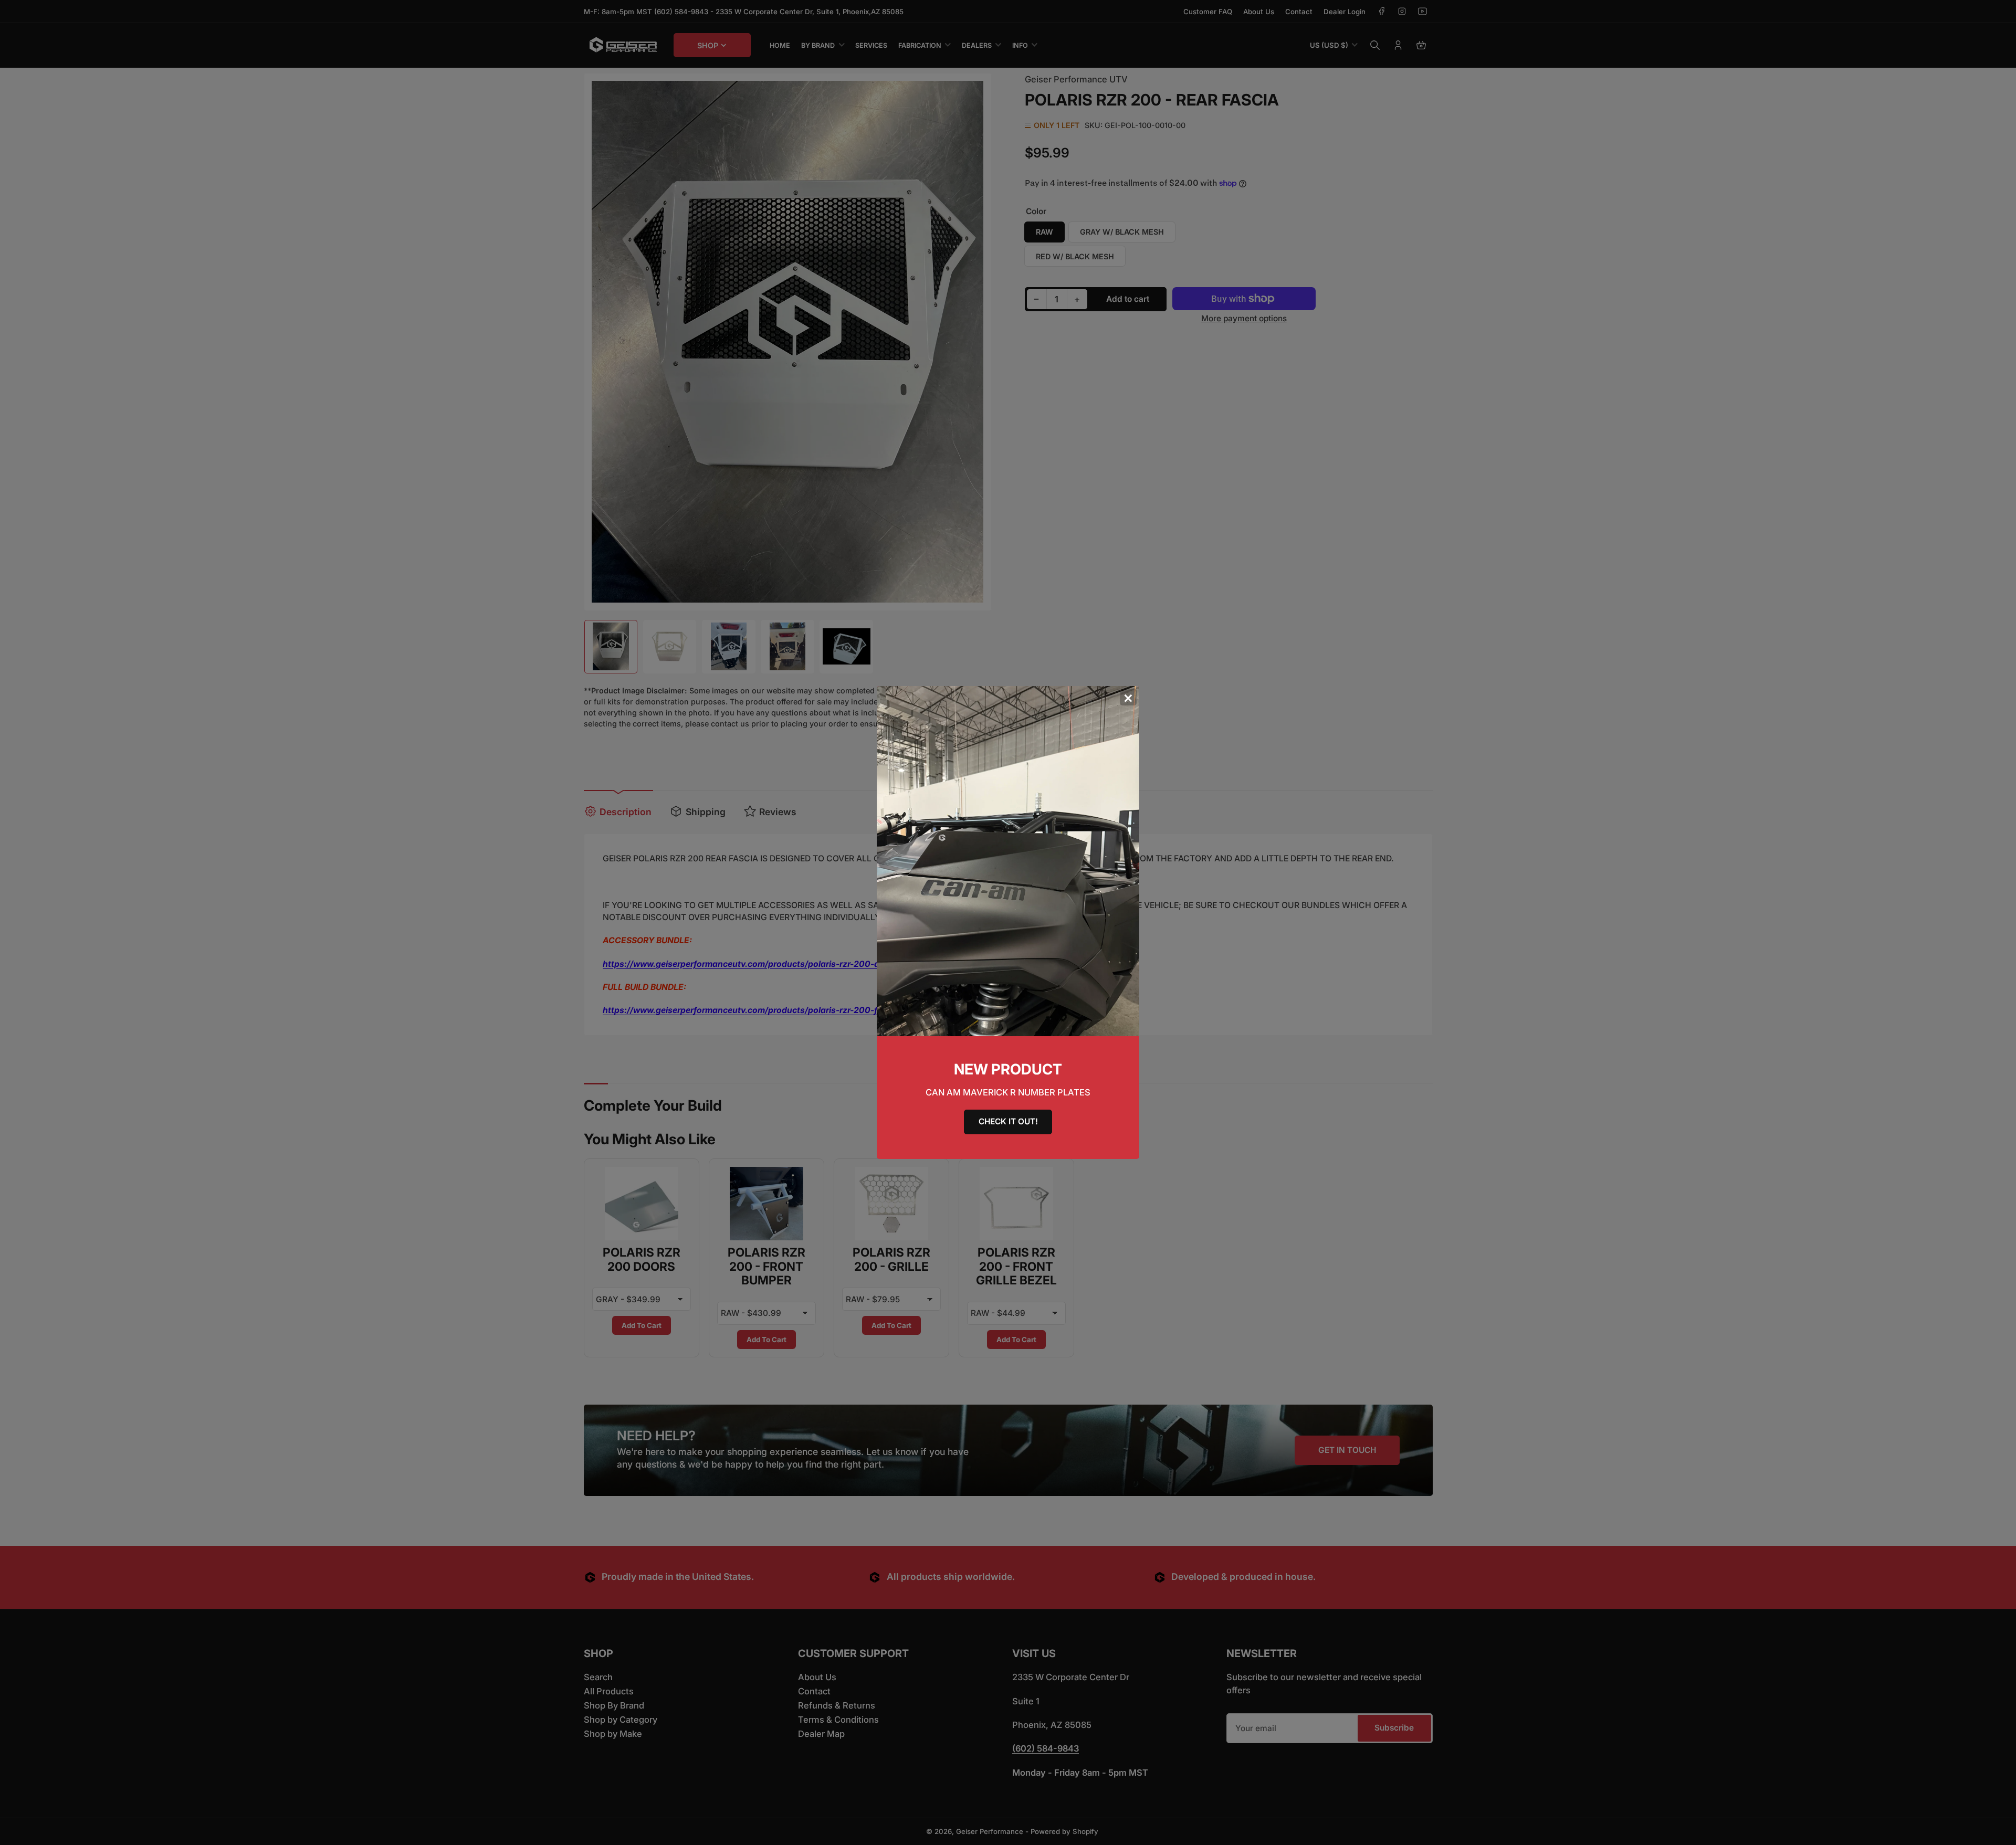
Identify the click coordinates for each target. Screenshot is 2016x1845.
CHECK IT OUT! (1008, 1121)
